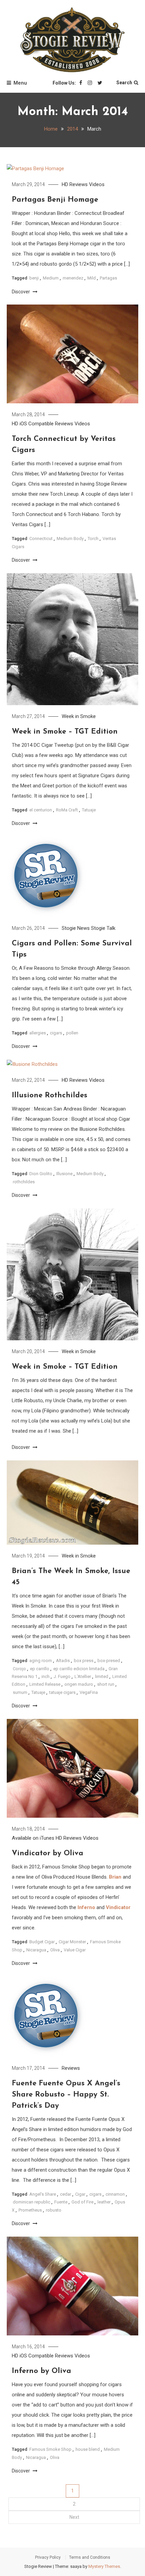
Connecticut (41, 539)
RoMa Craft (67, 810)
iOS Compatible (37, 424)
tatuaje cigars (62, 1692)
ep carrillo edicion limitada (79, 1669)
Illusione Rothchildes (50, 1095)
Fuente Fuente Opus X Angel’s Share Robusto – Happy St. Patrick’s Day (66, 2095)
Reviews (79, 184)
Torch (93, 539)
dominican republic (32, 2202)
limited (102, 1676)
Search (124, 83)
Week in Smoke (79, 716)
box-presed (109, 1661)
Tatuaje (89, 810)
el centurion (41, 810)
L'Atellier (83, 1676)
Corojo (19, 1669)
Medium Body (70, 539)
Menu (20, 83)
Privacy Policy (48, 2557)
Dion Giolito (41, 1174)
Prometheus (30, 2210)
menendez (73, 278)
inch (46, 1676)
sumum (20, 1692)
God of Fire (82, 2202)
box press (84, 1661)
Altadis (63, 1661)
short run (106, 1684)
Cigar (80, 2194)
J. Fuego (62, 1676)
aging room (41, 1661)
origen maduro (79, 1684)
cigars (56, 1033)
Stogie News (76, 928)
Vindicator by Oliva (48, 1853)
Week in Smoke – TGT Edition (65, 732)
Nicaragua (36, 1950)
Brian (115, 1877)
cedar (66, 2194)
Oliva (55, 1950)
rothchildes (24, 1182)
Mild (92, 278)
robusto (54, 2210)
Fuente (61, 2202)
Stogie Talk (103, 928)
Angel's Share (43, 2194)
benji (34, 278)
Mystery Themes (104, 2566)
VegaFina (89, 1692)
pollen (72, 1033)
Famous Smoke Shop (50, 2449)
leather (104, 2202)
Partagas (108, 278)
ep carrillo (40, 1669)
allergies (38, 1033)
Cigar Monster (72, 1942)
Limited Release (45, 1684)
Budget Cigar (42, 1942)
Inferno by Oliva (41, 2371)
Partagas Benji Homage (55, 200)
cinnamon (115, 2194)
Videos (97, 184)
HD (65, 184)
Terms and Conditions (90, 2557)
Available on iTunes (33, 1838)
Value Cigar (75, 1950)
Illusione (64, 1174)
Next (74, 2517)
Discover (21, 292)
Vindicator (118, 1907)
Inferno (86, 1907)
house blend (88, 2449)
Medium (51, 278)
